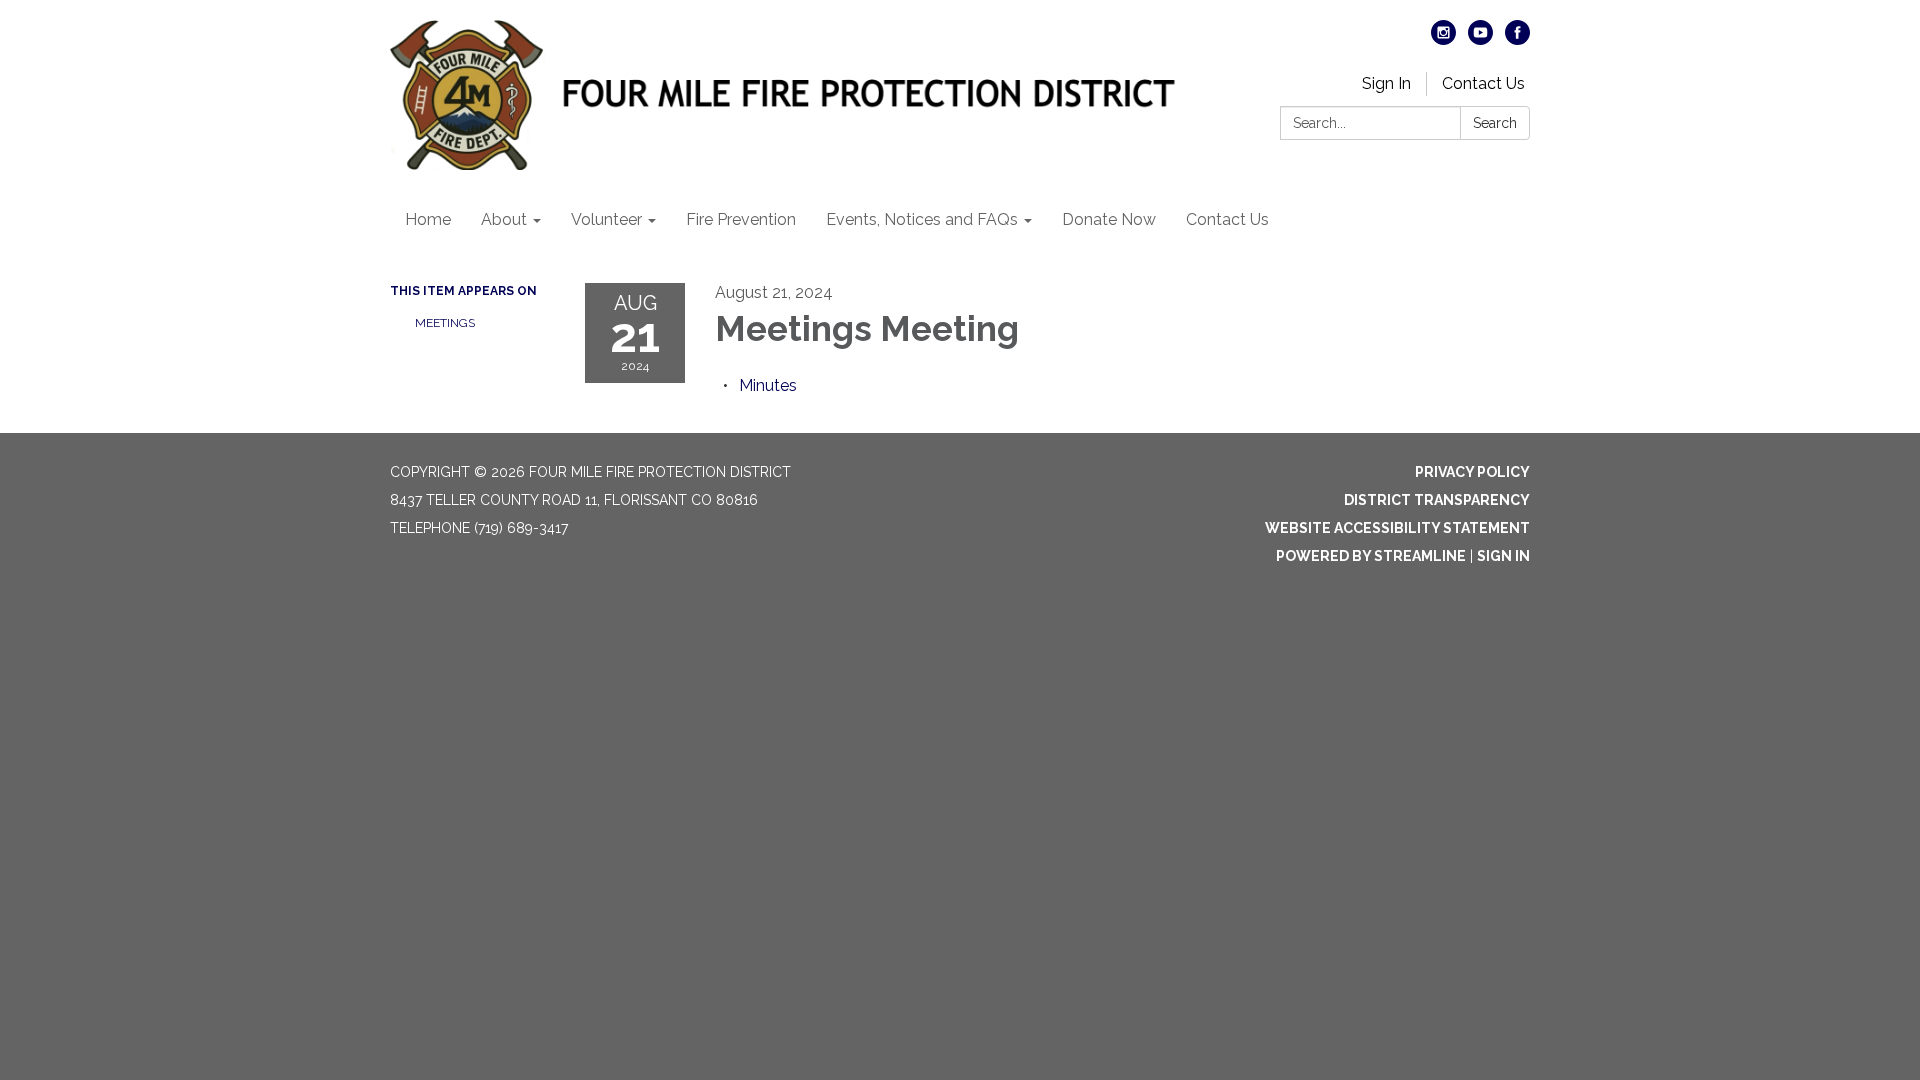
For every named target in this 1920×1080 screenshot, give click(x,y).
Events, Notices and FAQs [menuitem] (922, 219)
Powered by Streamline (1371, 556)
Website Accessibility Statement (1397, 528)
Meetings (445, 323)
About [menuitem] (504, 219)
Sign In (1386, 83)
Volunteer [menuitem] (606, 219)
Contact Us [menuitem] (1227, 219)
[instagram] (1443, 39)
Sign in (1503, 556)
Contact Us (1483, 83)
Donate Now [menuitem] (1109, 219)
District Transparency (1437, 500)
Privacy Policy (1472, 472)
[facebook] (1517, 39)
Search (1495, 123)
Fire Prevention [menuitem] (741, 219)
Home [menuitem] (428, 219)
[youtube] (1480, 39)
